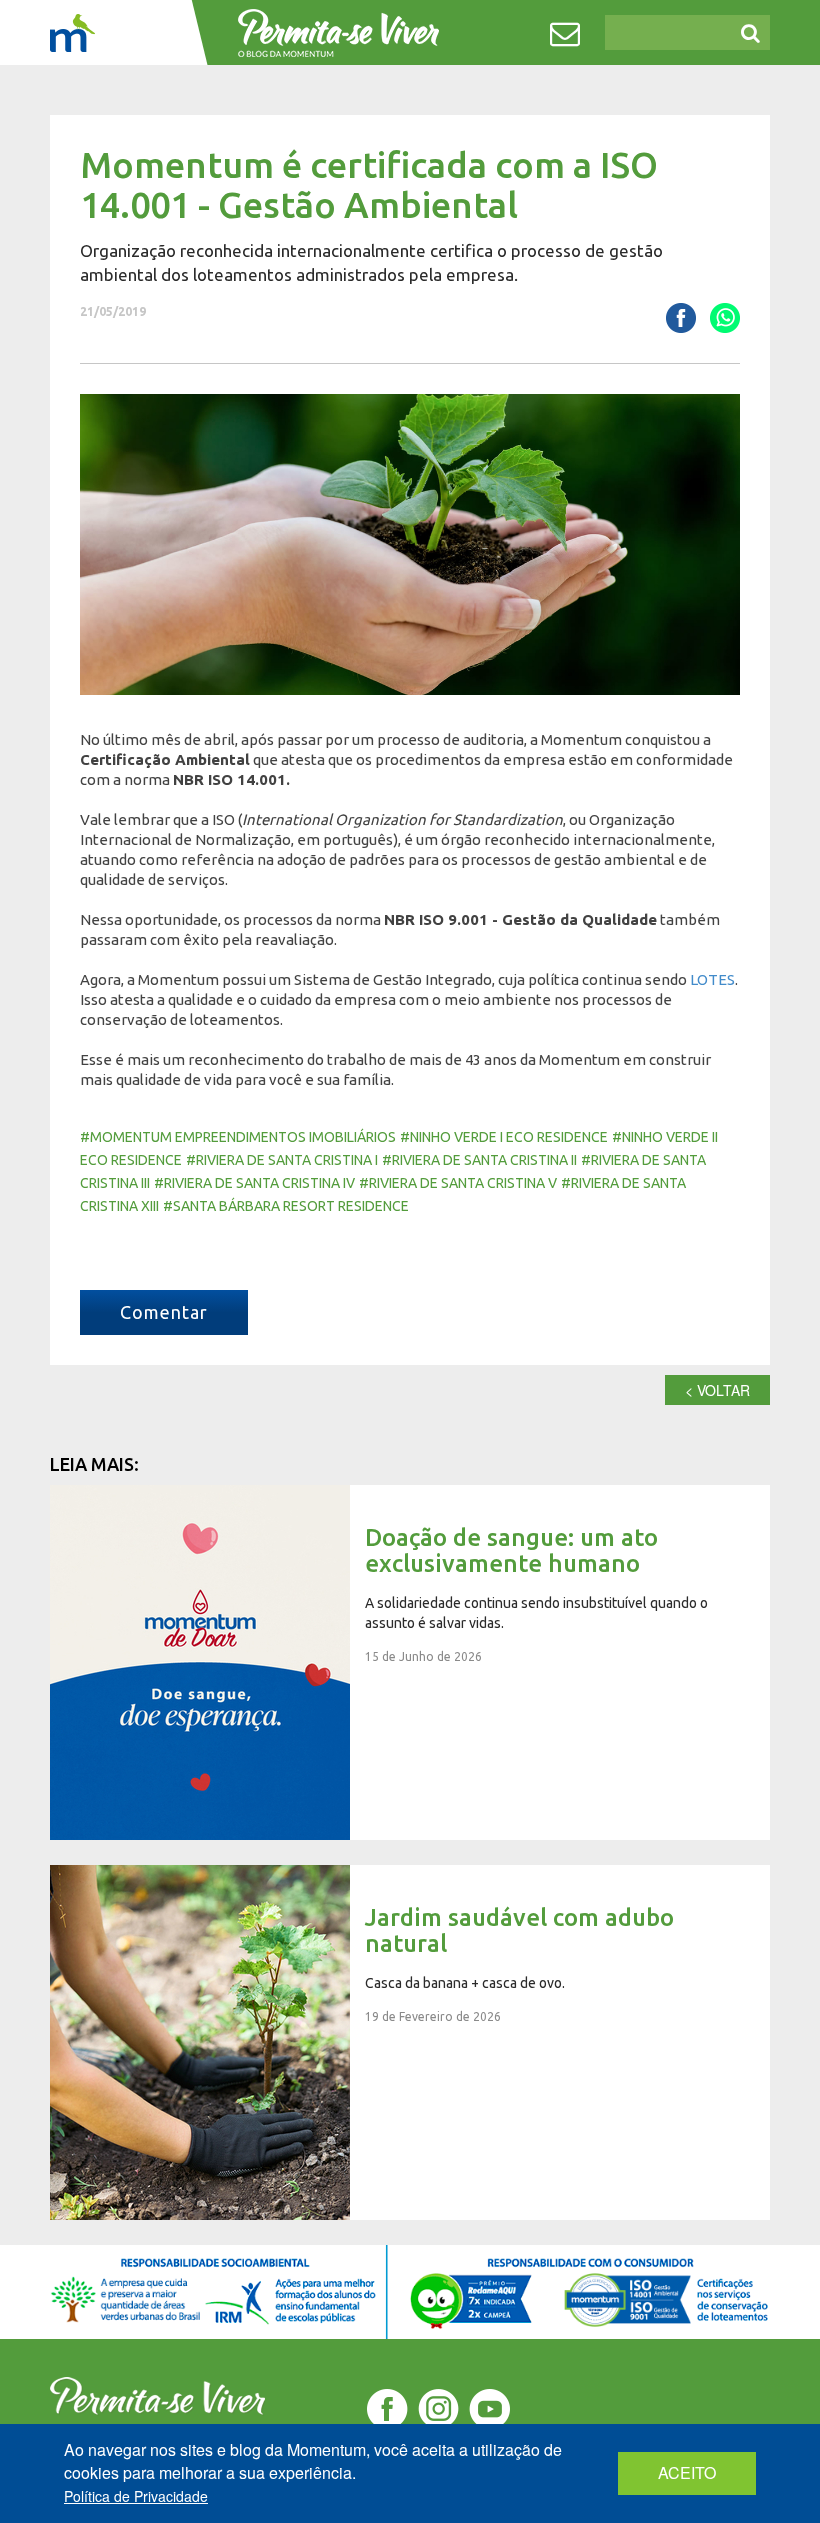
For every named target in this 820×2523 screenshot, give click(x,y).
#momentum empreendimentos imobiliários (238, 1137)
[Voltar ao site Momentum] (72, 33)
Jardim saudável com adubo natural (410, 2042)
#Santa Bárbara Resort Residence (286, 1206)
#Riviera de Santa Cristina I (282, 1160)
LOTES (712, 979)
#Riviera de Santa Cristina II (479, 1160)
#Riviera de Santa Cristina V (458, 1183)
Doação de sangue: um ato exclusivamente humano (410, 1662)
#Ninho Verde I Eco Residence (504, 1137)
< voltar (717, 1390)
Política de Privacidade (136, 2496)
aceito (687, 2472)
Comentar (164, 1312)
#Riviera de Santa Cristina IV (254, 1183)
